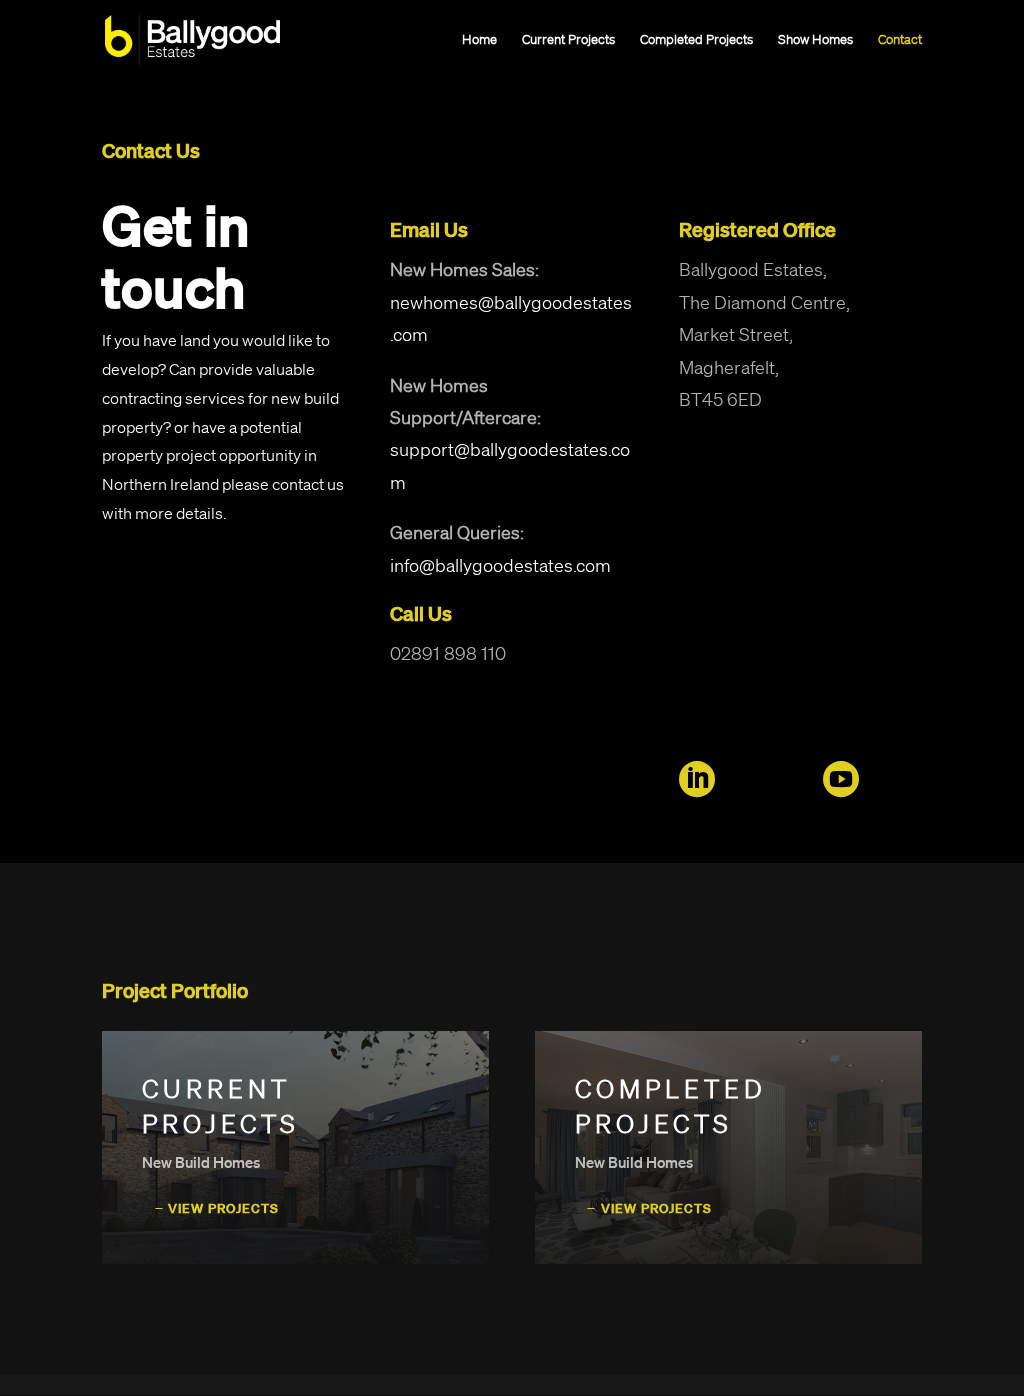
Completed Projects (696, 40)
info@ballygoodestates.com (500, 565)
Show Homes (815, 40)
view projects (223, 1208)
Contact (900, 40)
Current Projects (568, 40)
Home (479, 40)
